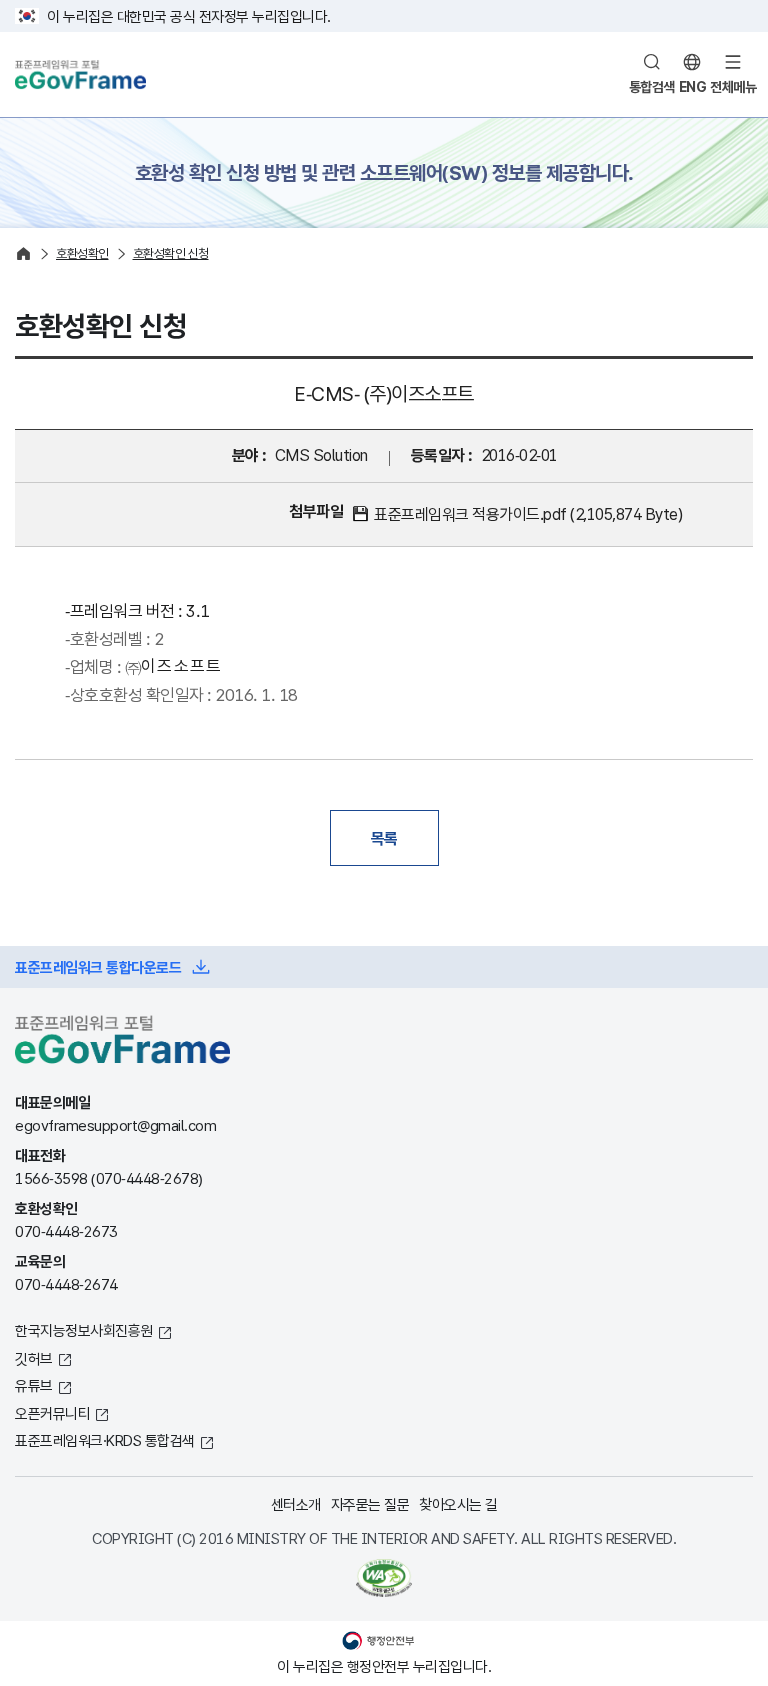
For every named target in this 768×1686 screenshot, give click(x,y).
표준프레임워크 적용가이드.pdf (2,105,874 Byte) (528, 514)
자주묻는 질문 (370, 1504)
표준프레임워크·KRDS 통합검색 (105, 1440)
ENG (693, 86)
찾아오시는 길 (458, 1504)
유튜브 (34, 1385)
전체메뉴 (733, 86)
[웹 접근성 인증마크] (384, 1578)
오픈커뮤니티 (52, 1413)
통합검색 (652, 86)
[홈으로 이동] (23, 253)
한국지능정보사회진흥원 (84, 1330)
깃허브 (34, 1358)
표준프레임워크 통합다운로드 (98, 967)
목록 (384, 838)
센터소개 (296, 1504)
